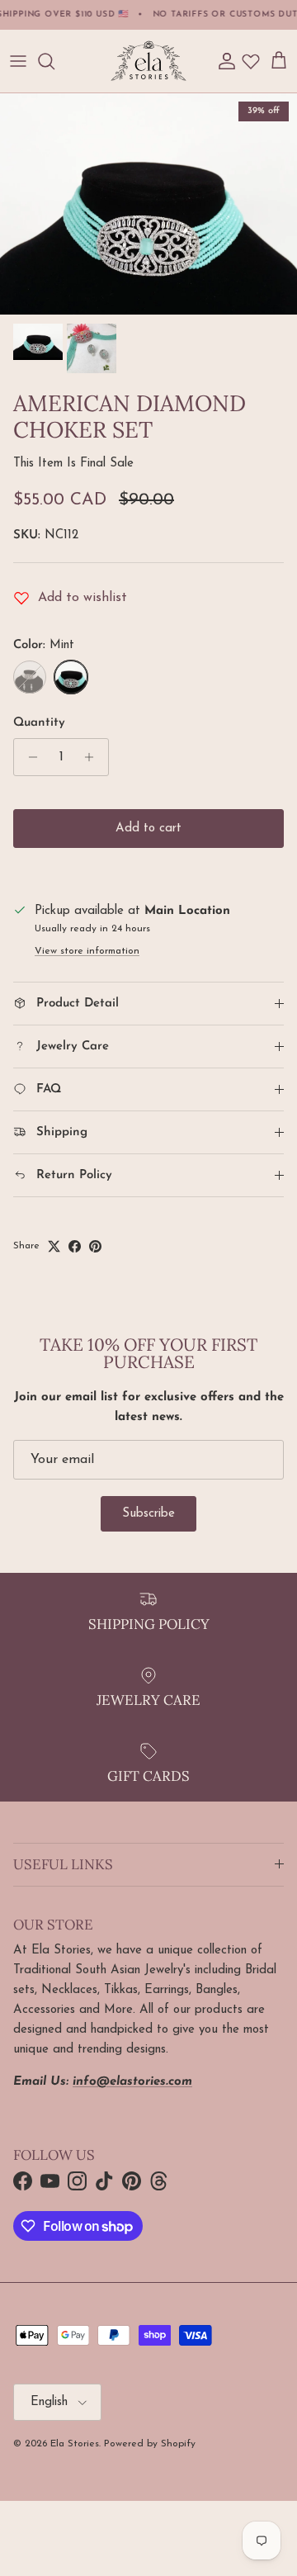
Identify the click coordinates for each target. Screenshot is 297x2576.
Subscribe (148, 1514)
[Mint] (71, 677)
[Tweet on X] (54, 1246)
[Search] (54, 61)
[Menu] (18, 61)
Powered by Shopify (150, 2444)
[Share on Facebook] (75, 1246)
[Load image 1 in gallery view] (148, 204)
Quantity (39, 723)
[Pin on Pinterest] (95, 1246)
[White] (30, 677)
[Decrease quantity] (28, 757)
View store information (87, 951)
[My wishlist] (251, 61)
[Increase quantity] (94, 757)
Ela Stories (75, 2444)
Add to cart (148, 829)
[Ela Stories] (148, 61)
